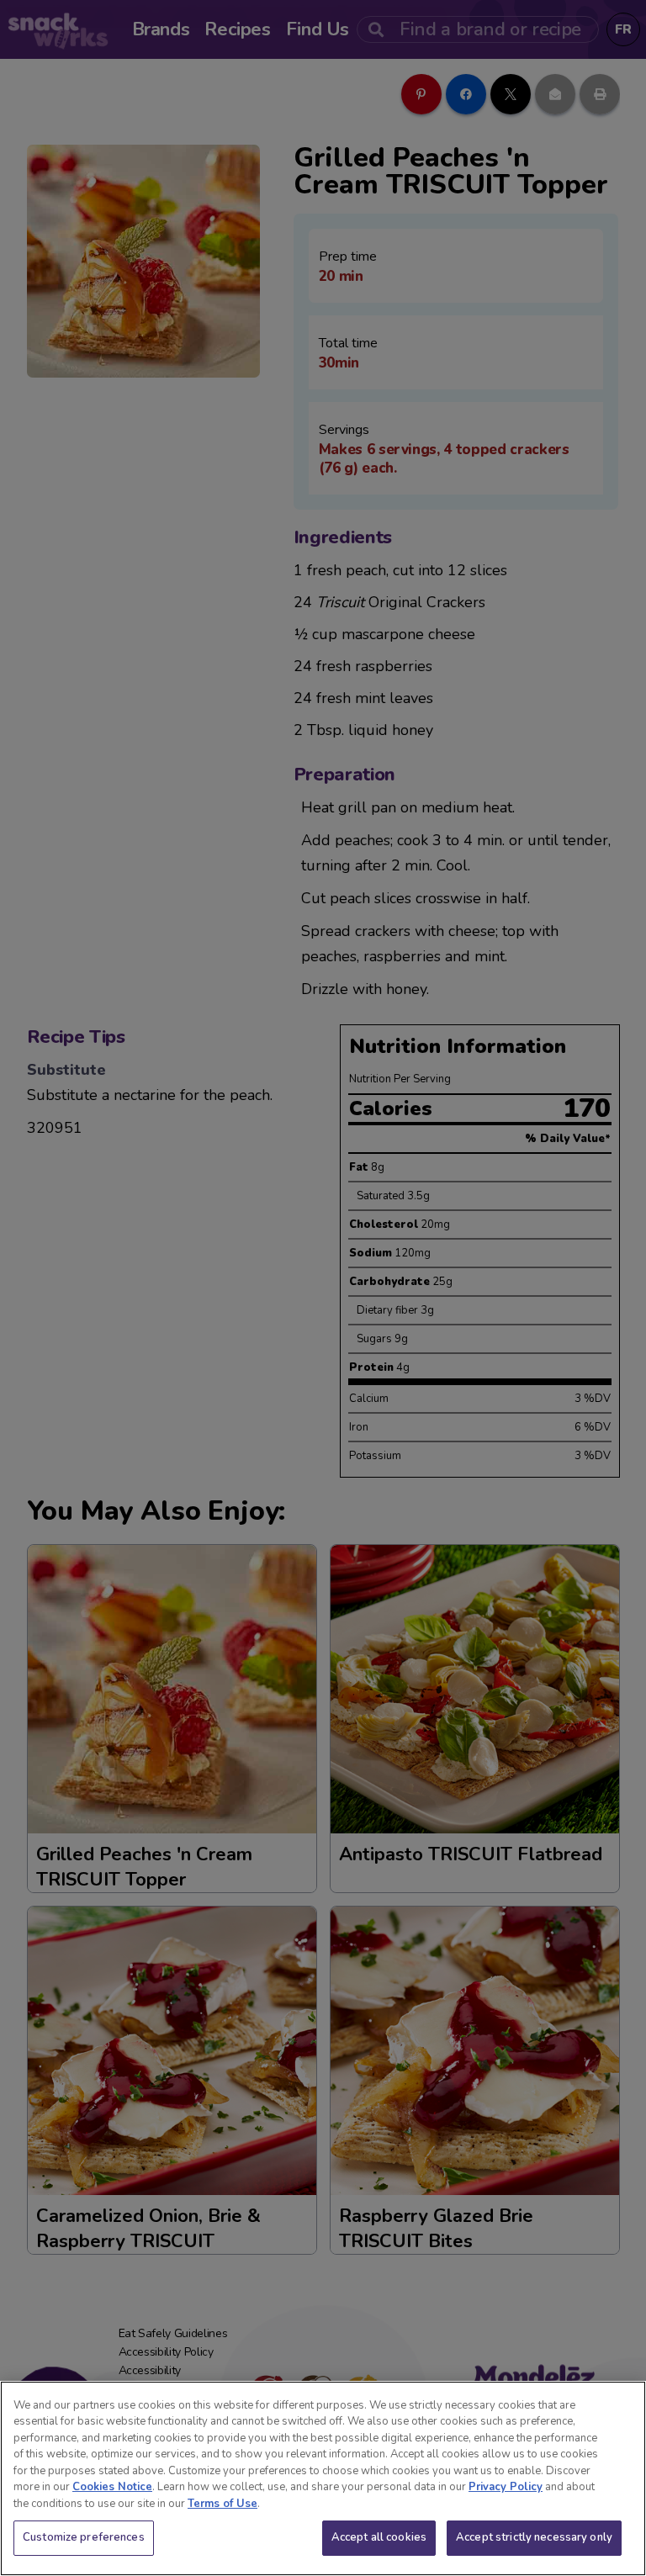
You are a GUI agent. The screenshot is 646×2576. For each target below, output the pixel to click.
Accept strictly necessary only (534, 2537)
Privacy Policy (506, 2487)
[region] (323, 2478)
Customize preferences (84, 2537)
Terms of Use (222, 2504)
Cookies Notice (112, 2487)
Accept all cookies (379, 2537)
